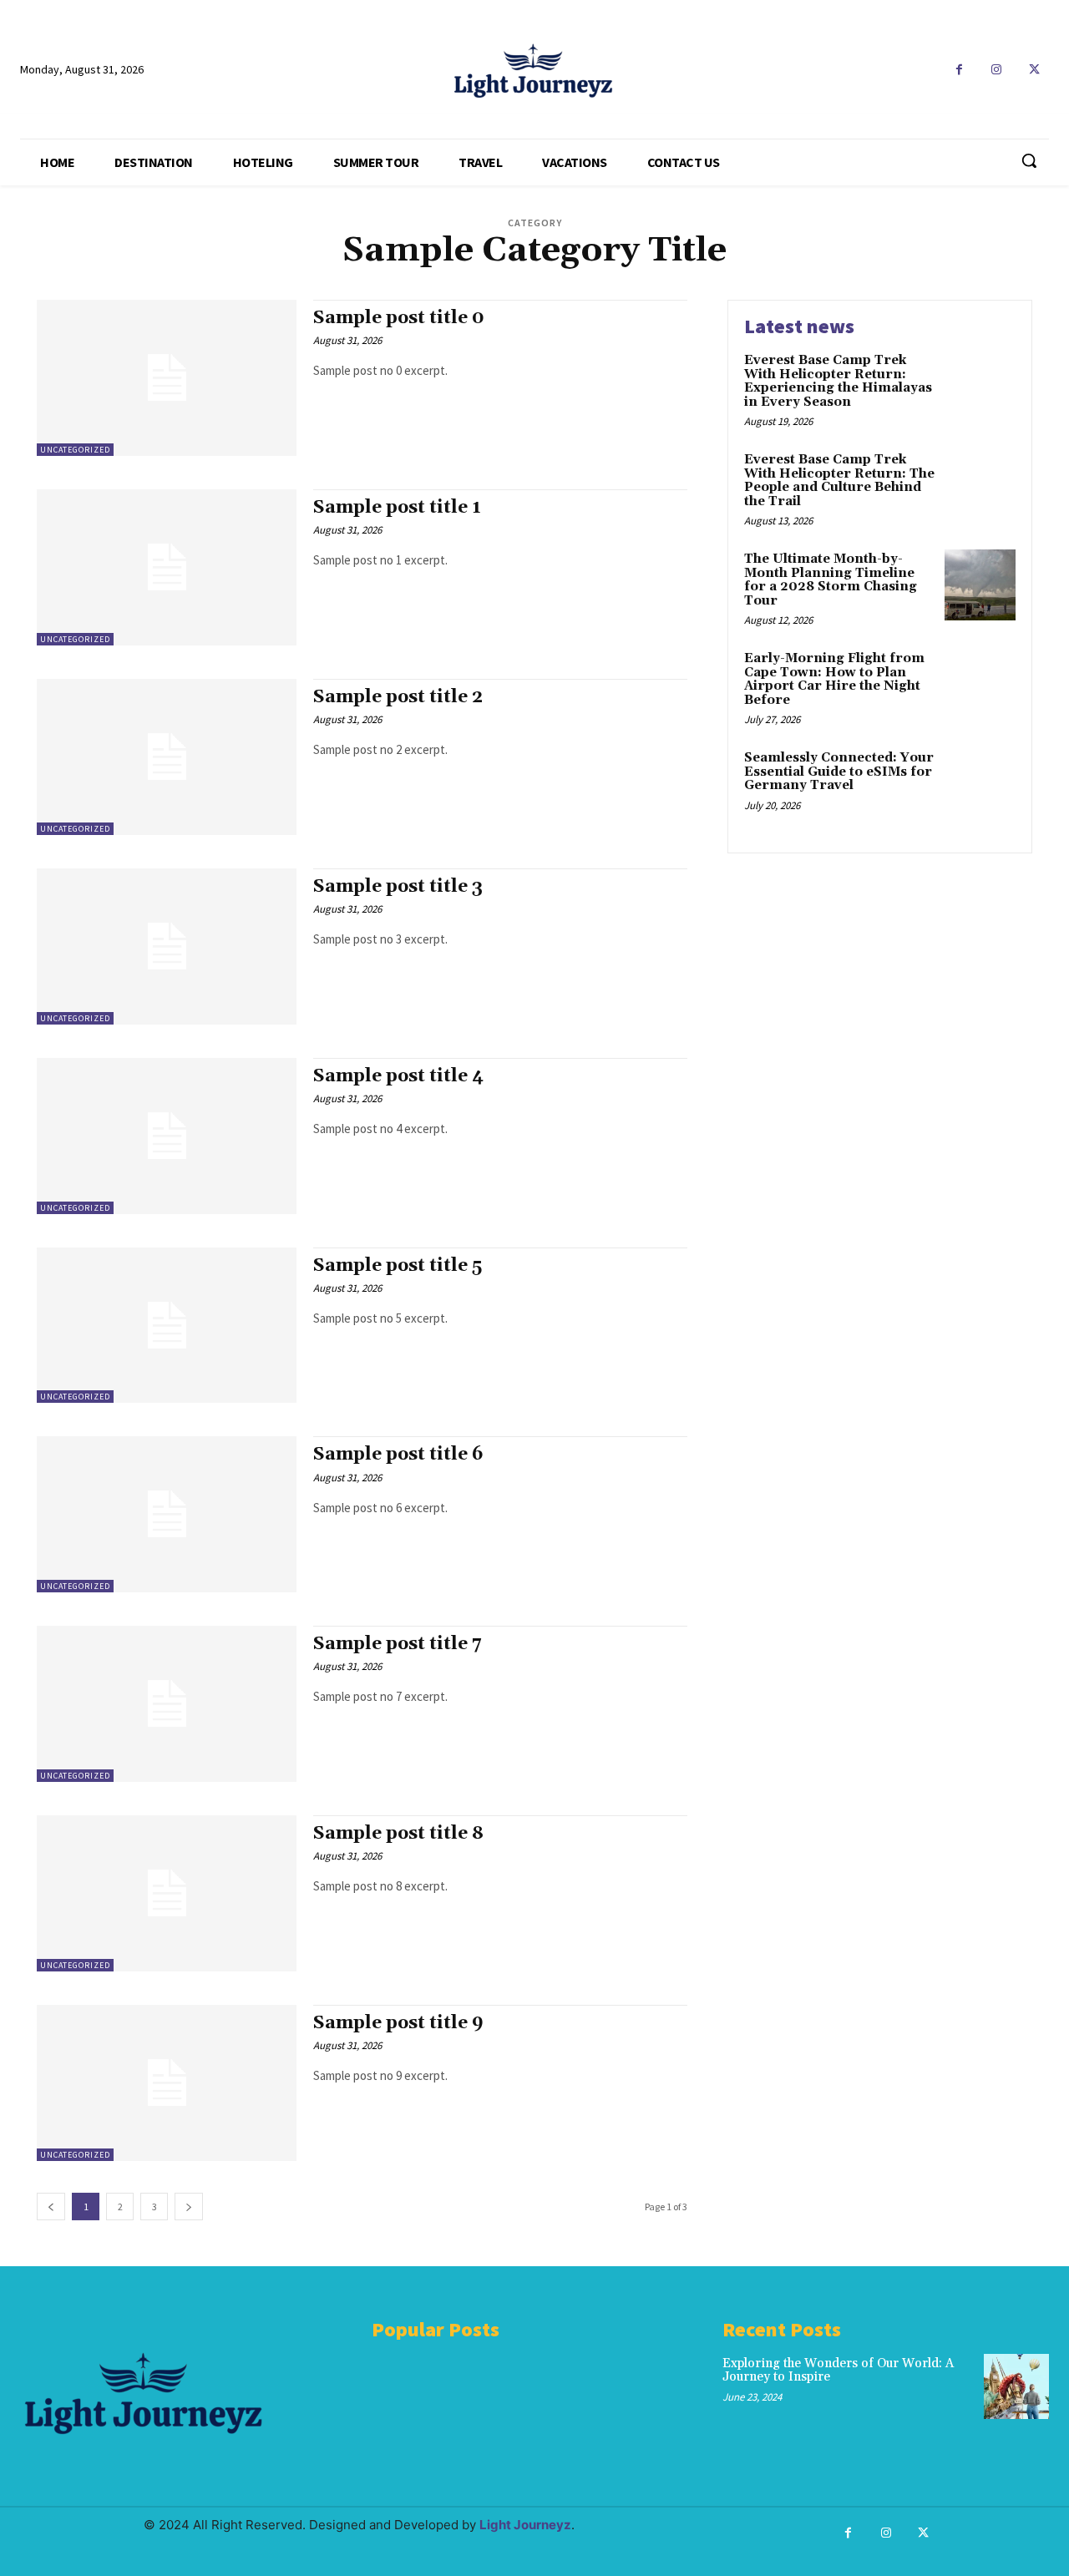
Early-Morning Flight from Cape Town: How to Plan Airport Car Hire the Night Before (834, 679)
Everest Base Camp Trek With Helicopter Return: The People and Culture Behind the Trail (839, 481)
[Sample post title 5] (167, 1326)
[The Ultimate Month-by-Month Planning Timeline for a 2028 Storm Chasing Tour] (980, 585)
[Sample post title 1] (167, 567)
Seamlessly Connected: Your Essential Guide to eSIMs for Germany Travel (839, 772)
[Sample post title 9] (167, 2083)
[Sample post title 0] (167, 378)
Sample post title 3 (398, 887)
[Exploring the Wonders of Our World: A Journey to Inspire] (1016, 2386)
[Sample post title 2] (167, 757)
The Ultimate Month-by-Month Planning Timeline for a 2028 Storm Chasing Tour (831, 580)
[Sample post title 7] (167, 1704)
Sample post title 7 (398, 1644)
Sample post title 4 (398, 1076)
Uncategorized (75, 450)
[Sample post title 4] (167, 1136)
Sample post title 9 (398, 2023)
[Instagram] (997, 70)
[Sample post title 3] (167, 946)
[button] (1029, 160)
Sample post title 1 (397, 508)
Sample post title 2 (398, 697)
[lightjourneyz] (534, 71)
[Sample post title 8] (167, 1893)
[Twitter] (1034, 70)
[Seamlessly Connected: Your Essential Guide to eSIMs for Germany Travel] (980, 784)
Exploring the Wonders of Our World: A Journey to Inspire (838, 2371)
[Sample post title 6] (167, 1514)
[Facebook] (959, 70)
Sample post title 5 (398, 1266)
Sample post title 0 (399, 318)
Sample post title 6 (398, 1455)
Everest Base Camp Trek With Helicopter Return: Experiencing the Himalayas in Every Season (838, 381)
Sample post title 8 (398, 1834)
